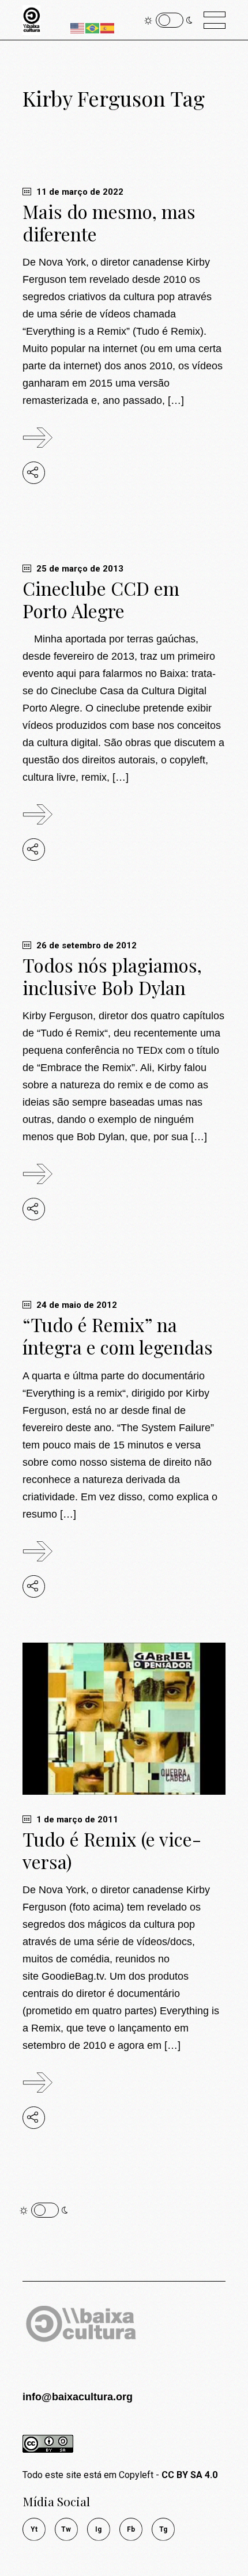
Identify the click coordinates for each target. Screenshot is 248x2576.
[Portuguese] (93, 27)
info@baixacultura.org (78, 2397)
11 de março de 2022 (79, 192)
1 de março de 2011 (76, 1820)
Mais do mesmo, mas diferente (109, 222)
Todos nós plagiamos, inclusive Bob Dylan (112, 976)
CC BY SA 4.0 (189, 2475)
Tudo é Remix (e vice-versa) (112, 1850)
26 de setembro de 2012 (85, 945)
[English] (78, 27)
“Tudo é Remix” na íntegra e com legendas (118, 1336)
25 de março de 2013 (79, 569)
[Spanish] (108, 27)
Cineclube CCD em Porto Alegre (101, 599)
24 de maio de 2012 (76, 1305)
